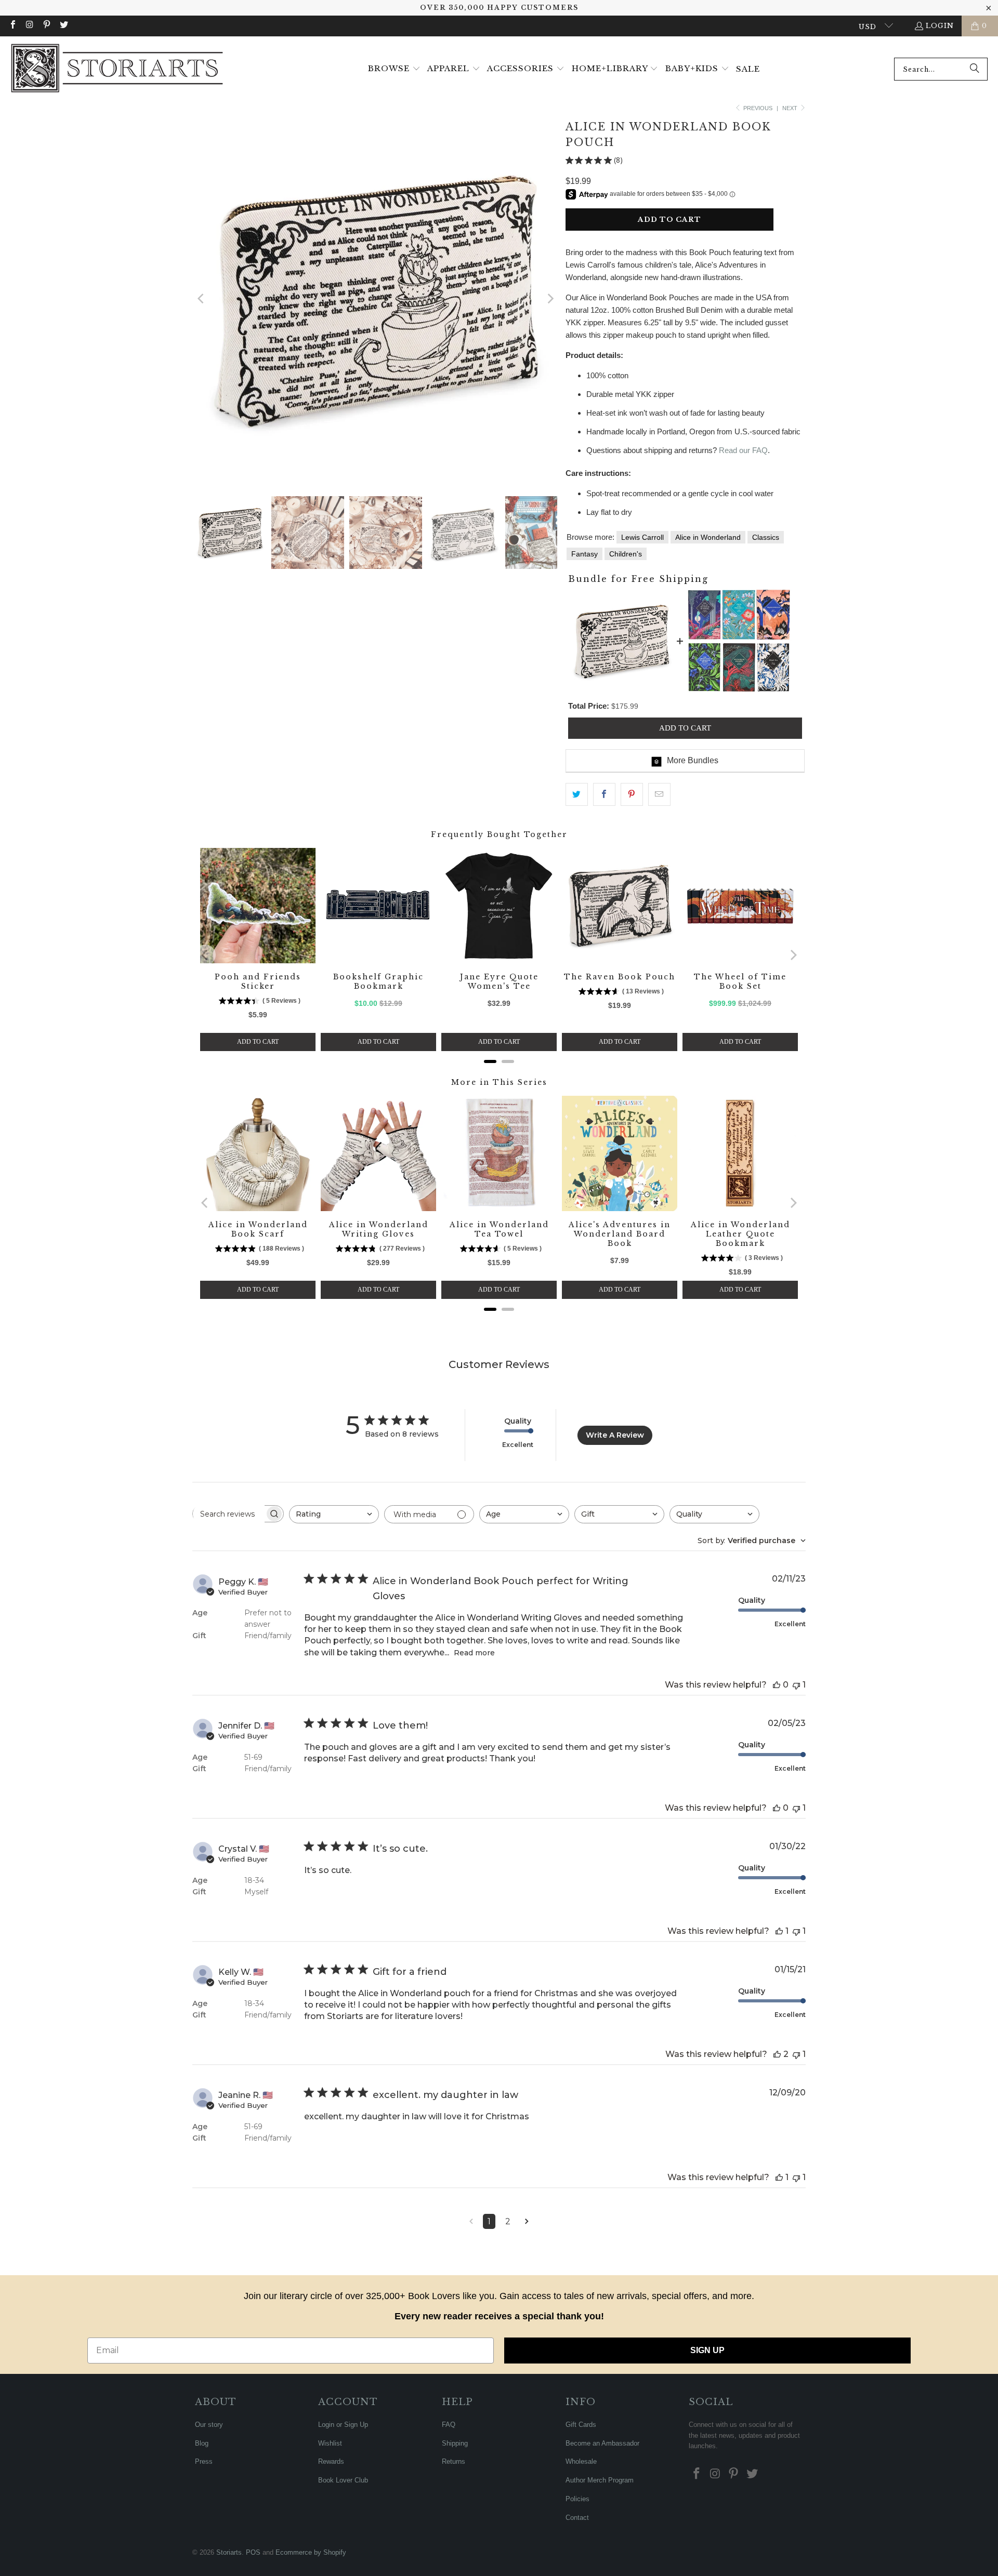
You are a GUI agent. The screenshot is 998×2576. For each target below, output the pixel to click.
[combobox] (941, 69)
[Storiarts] (117, 69)
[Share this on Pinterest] (632, 794)
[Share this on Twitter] (577, 794)
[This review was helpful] (777, 1685)
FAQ (449, 2425)
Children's (626, 554)
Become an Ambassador (602, 2443)
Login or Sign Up (343, 2425)
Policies (577, 2499)
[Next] (549, 299)
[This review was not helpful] (796, 1685)
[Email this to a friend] (659, 794)
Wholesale (581, 2461)
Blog (202, 2443)
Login (940, 26)
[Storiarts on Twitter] (63, 26)
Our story (209, 2425)
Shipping (455, 2443)
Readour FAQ (743, 450)
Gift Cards (581, 2425)
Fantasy (585, 554)
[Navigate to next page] (527, 2221)
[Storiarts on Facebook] (12, 26)
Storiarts (229, 2552)
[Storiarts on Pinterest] (46, 26)
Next (791, 108)
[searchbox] (229, 1514)
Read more (474, 1653)
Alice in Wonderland (708, 537)
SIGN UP (707, 2350)
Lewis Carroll (642, 537)
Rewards (331, 2461)
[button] (394, 69)
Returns (454, 2461)
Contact (577, 2518)
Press (204, 2461)
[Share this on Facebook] (604, 794)
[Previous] (201, 299)
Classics (766, 537)
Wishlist (330, 2443)
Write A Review (615, 1435)
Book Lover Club (343, 2480)
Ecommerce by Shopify (311, 2552)
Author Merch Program (600, 2480)
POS (253, 2552)
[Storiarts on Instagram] (29, 26)
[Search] (975, 69)
